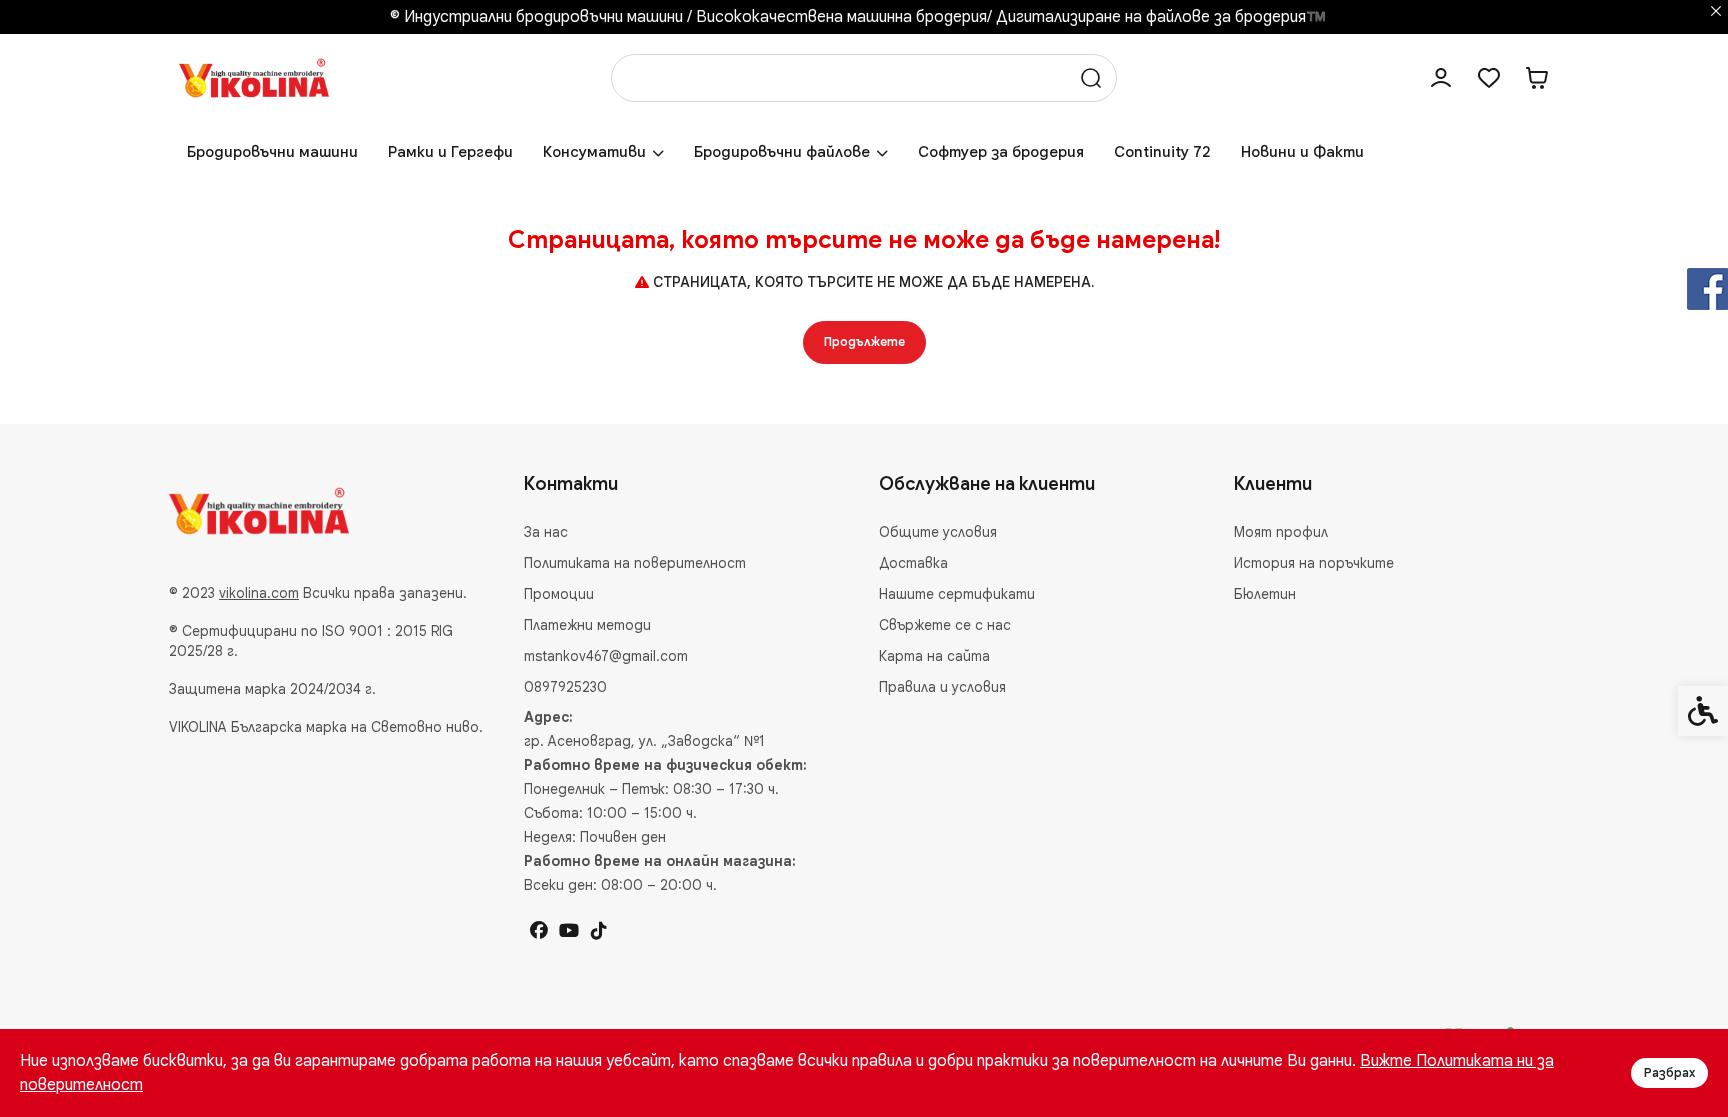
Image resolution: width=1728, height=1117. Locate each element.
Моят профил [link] (1281, 532)
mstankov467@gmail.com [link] (606, 656)
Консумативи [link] (594, 152)
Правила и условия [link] (942, 687)
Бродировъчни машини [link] (272, 152)
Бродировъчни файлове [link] (782, 152)
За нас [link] (546, 532)
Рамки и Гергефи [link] (450, 152)
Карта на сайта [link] (934, 656)
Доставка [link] (913, 563)
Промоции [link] (559, 594)
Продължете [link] (864, 341)
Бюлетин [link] (1265, 594)
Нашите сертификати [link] (957, 594)
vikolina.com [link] (259, 593)
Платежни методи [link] (587, 625)
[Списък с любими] (1489, 78)
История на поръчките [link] (1314, 563)
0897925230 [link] (565, 687)
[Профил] (1441, 78)
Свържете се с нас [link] (945, 625)
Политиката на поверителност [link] (635, 563)
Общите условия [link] (938, 532)
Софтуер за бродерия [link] (1001, 152)
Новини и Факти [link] (1302, 152)
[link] (254, 77)
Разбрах (1669, 1072)
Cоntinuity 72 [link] (1162, 152)
